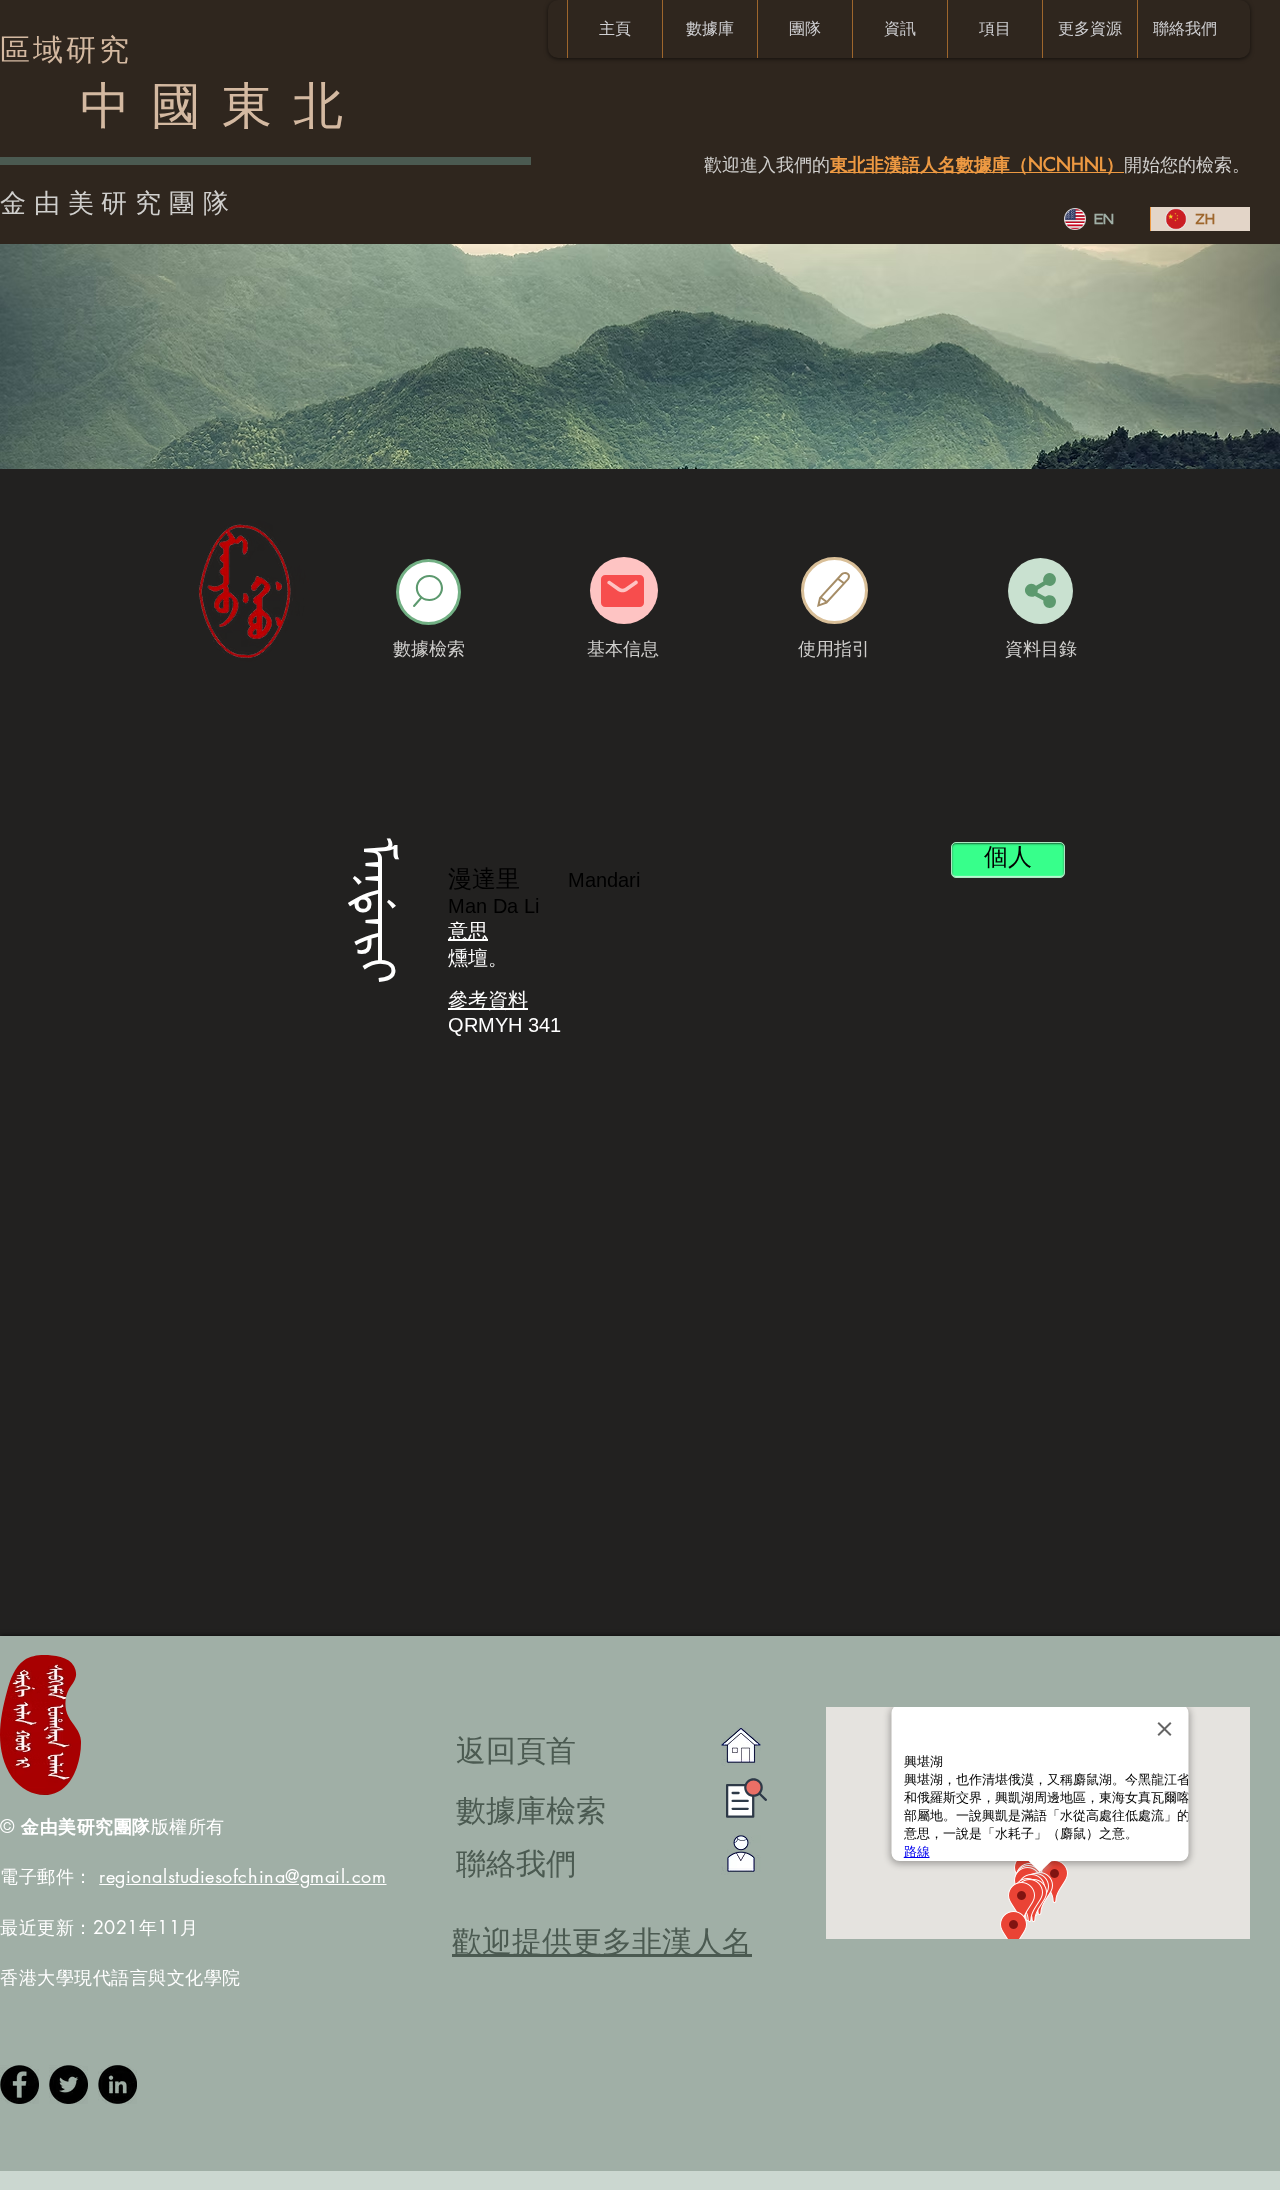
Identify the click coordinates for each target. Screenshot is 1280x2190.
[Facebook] (19, 2084)
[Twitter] (68, 2084)
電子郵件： (193, 1876)
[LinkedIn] (117, 2084)
